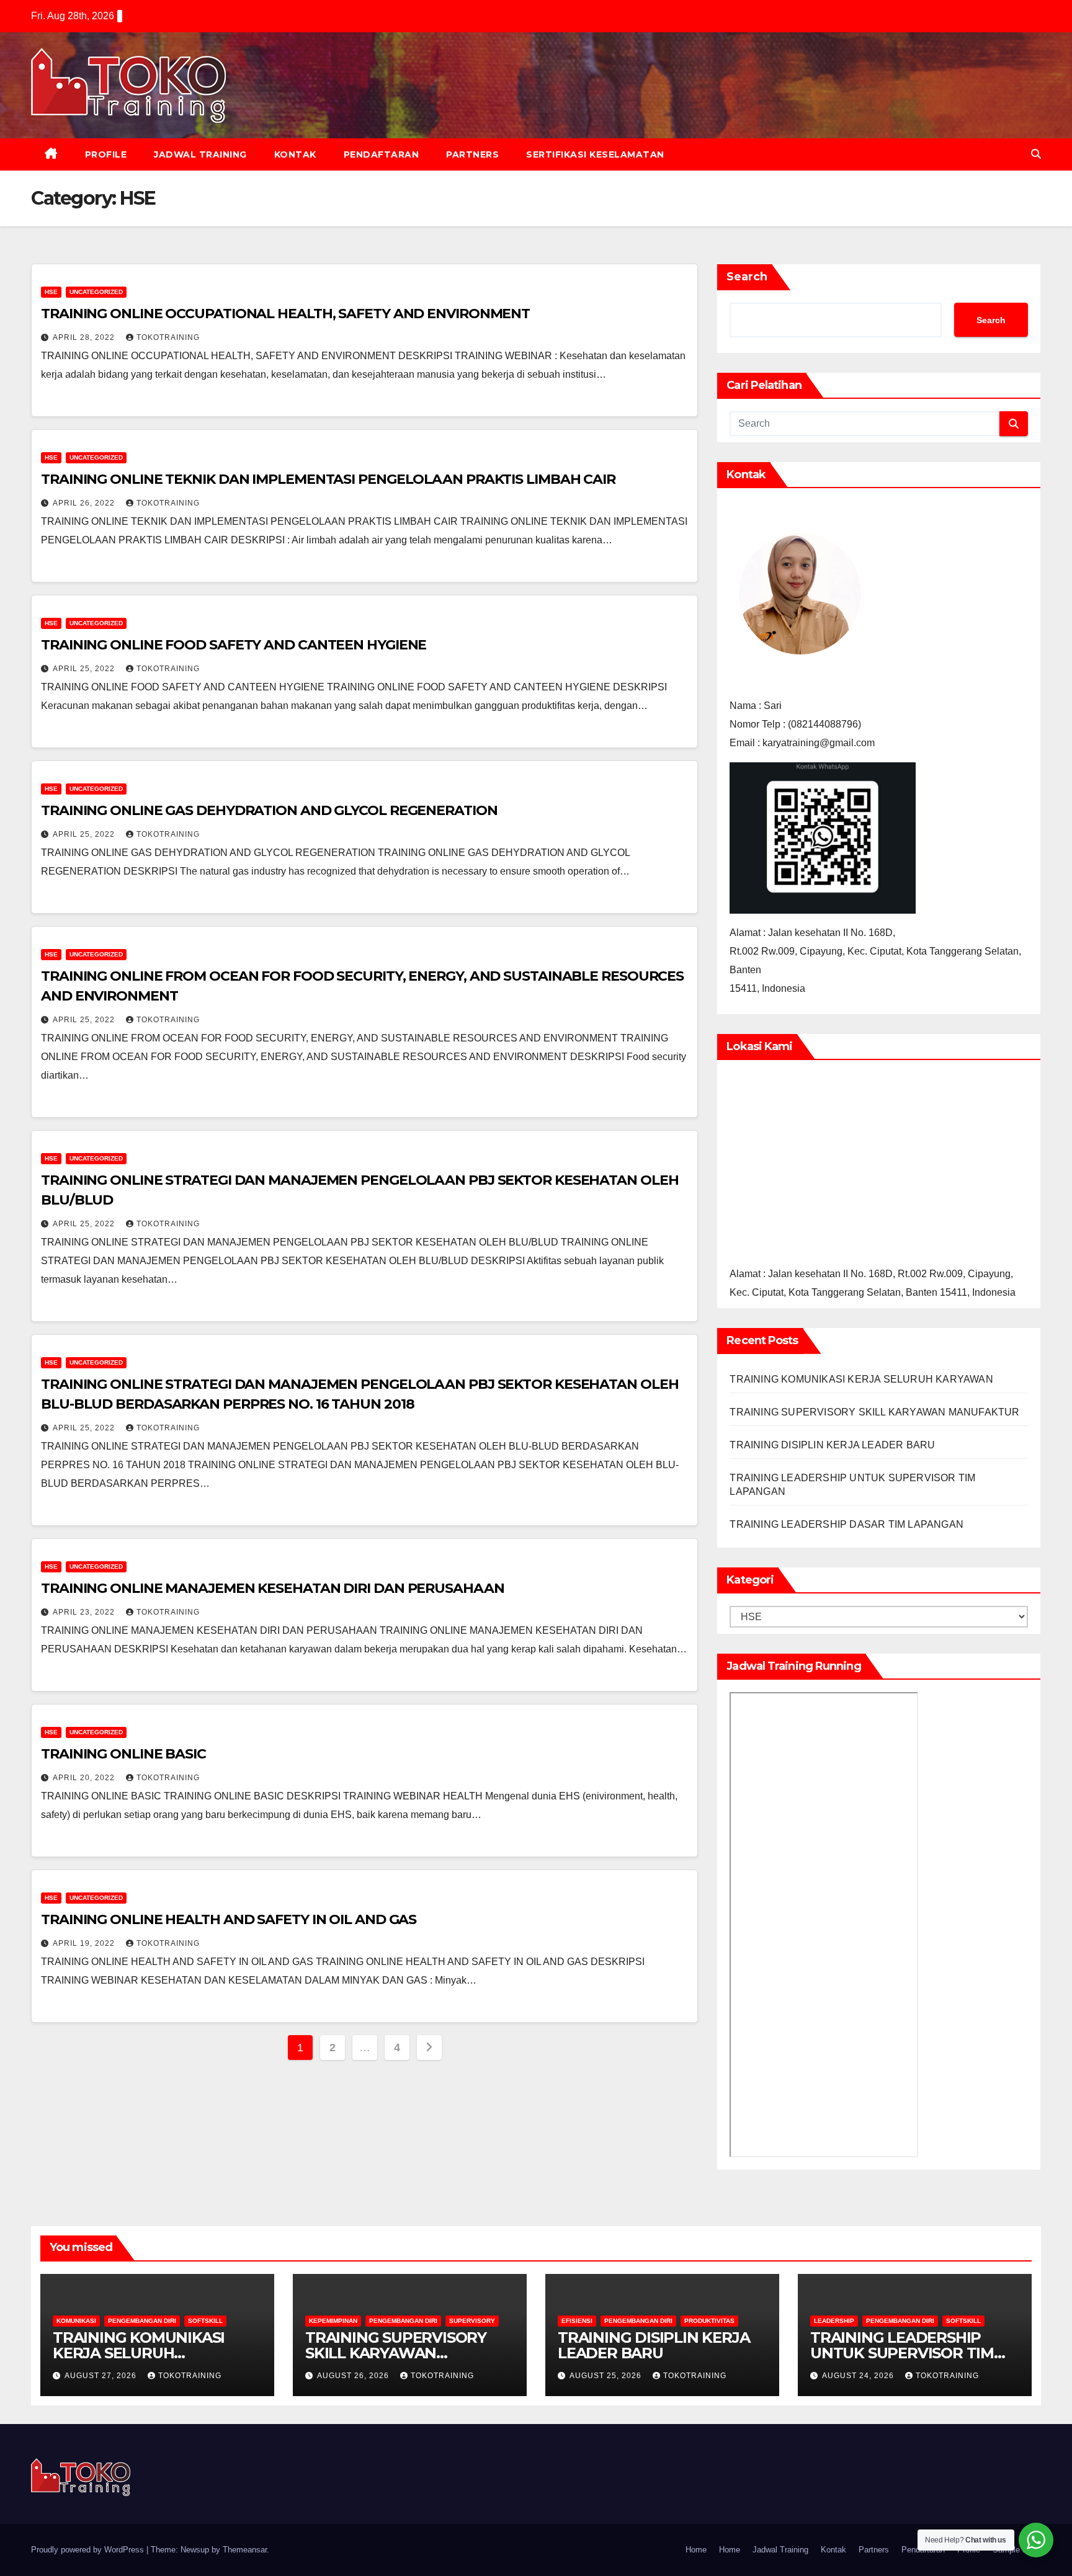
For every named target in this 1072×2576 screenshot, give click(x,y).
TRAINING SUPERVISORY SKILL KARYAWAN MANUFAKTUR (874, 1412)
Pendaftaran (382, 154)
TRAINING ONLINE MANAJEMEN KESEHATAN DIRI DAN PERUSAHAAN (273, 1588)
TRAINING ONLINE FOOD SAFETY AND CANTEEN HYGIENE (234, 645)
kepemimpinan (333, 2321)
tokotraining (168, 337)
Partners (472, 154)
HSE (51, 292)
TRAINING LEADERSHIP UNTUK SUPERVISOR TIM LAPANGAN (902, 2353)
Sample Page (1017, 2550)
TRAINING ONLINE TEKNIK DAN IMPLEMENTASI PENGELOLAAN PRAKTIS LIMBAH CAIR (328, 479)
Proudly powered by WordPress (89, 2550)
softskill (205, 2321)
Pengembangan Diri (142, 2321)
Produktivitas (709, 2321)
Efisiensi (577, 2321)
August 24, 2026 (859, 2376)
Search (747, 277)
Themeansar (245, 2550)
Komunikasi (76, 2321)
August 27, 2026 (102, 2376)
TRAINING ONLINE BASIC (123, 1754)
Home (696, 2550)
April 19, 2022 (85, 1943)
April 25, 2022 (85, 669)
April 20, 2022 (85, 1778)
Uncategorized (96, 292)
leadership (834, 2321)
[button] (1036, 154)
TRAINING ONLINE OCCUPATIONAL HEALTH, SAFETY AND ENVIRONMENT (285, 314)
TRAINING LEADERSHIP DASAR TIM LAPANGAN (846, 1524)
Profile (106, 154)
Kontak (295, 154)
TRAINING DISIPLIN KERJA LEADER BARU (832, 1445)
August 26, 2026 (354, 2376)
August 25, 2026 (607, 2376)
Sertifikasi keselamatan (595, 154)
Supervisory (472, 2321)
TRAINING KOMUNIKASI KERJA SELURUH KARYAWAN (861, 1379)
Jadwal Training (200, 154)
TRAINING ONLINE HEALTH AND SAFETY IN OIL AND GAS (229, 1919)
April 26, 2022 (85, 503)
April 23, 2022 (85, 1612)
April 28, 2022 (85, 337)
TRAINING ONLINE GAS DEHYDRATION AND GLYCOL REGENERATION (269, 810)
